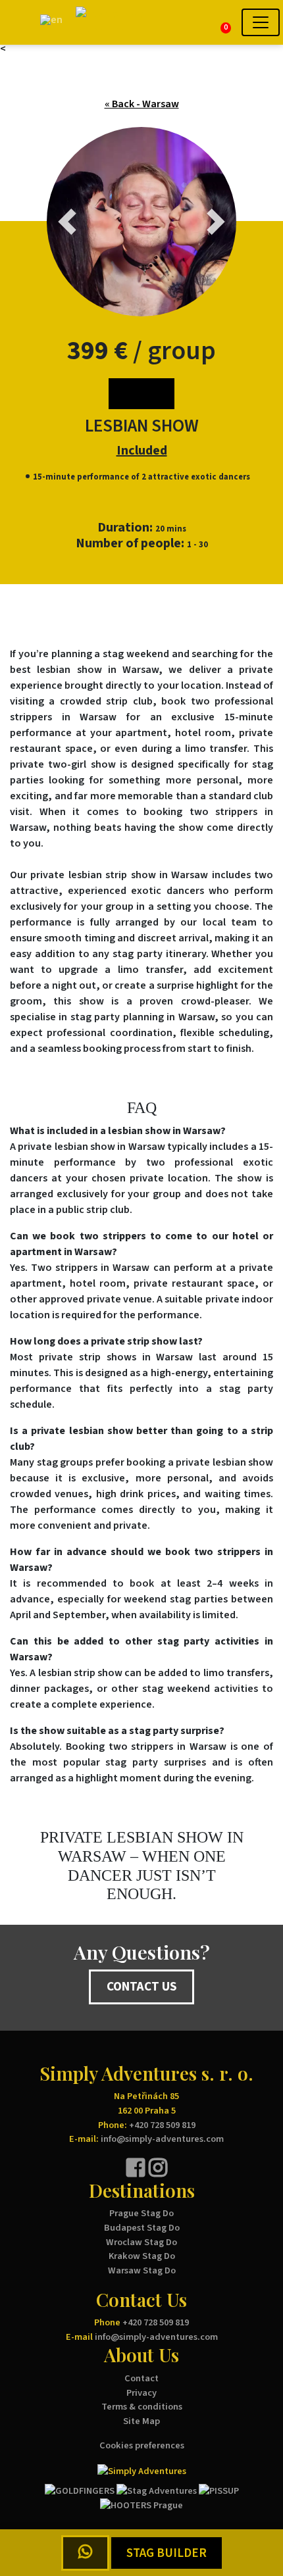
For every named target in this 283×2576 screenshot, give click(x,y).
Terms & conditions (142, 2407)
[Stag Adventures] (157, 2490)
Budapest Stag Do (142, 2228)
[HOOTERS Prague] (141, 2505)
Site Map (141, 2421)
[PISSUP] (219, 2490)
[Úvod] (119, 22)
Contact (141, 2378)
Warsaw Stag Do (142, 2270)
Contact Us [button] (142, 1987)
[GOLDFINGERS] (80, 2490)
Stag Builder (167, 2553)
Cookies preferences (142, 2445)
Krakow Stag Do (142, 2256)
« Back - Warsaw (142, 104)
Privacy (141, 2393)
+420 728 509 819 (162, 2125)
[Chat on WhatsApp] (85, 2553)
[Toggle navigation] (261, 22)
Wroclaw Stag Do (141, 2242)
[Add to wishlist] (141, 394)
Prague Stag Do (141, 2213)
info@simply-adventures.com (162, 2139)
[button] (19, 23)
